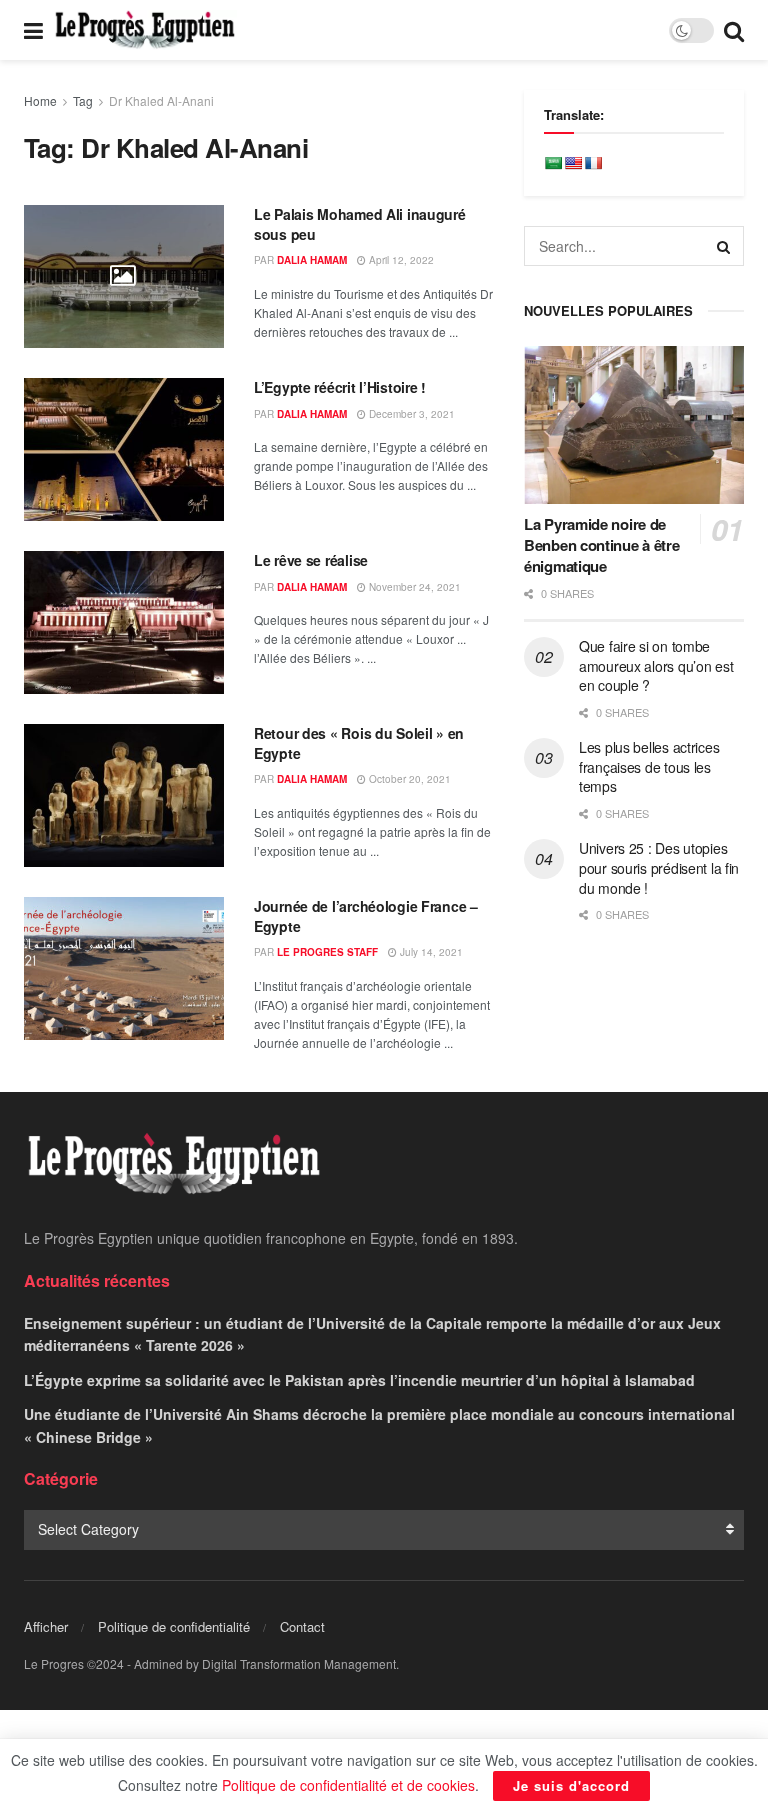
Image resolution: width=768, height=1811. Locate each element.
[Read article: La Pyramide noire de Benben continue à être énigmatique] (634, 424)
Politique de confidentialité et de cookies (348, 1785)
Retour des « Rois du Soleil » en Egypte (359, 743)
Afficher (46, 1626)
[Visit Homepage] (145, 30)
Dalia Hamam (312, 260)
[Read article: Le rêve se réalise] (124, 622)
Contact (302, 1626)
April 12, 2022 (400, 260)
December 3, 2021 (410, 414)
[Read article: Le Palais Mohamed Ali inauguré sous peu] (124, 276)
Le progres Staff (327, 952)
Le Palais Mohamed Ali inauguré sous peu (360, 224)
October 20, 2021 (408, 779)
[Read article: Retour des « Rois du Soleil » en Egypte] (124, 795)
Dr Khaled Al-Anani (161, 100)
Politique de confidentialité (174, 1626)
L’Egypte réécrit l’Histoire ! (340, 387)
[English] (573, 163)
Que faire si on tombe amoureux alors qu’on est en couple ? (656, 665)
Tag (83, 100)
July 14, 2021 (430, 952)
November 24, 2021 (413, 587)
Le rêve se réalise (311, 560)
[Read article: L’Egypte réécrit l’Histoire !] (124, 449)
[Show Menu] (33, 30)
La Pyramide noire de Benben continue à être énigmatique (601, 545)
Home (40, 100)
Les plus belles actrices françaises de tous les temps (649, 766)
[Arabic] (553, 163)
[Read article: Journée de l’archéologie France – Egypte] (124, 968)
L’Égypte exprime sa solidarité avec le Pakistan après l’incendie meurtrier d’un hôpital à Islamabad (359, 1380)
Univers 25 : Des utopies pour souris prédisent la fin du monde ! (659, 867)
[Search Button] (734, 30)
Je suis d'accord (571, 1785)
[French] (593, 163)
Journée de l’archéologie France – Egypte (366, 916)
